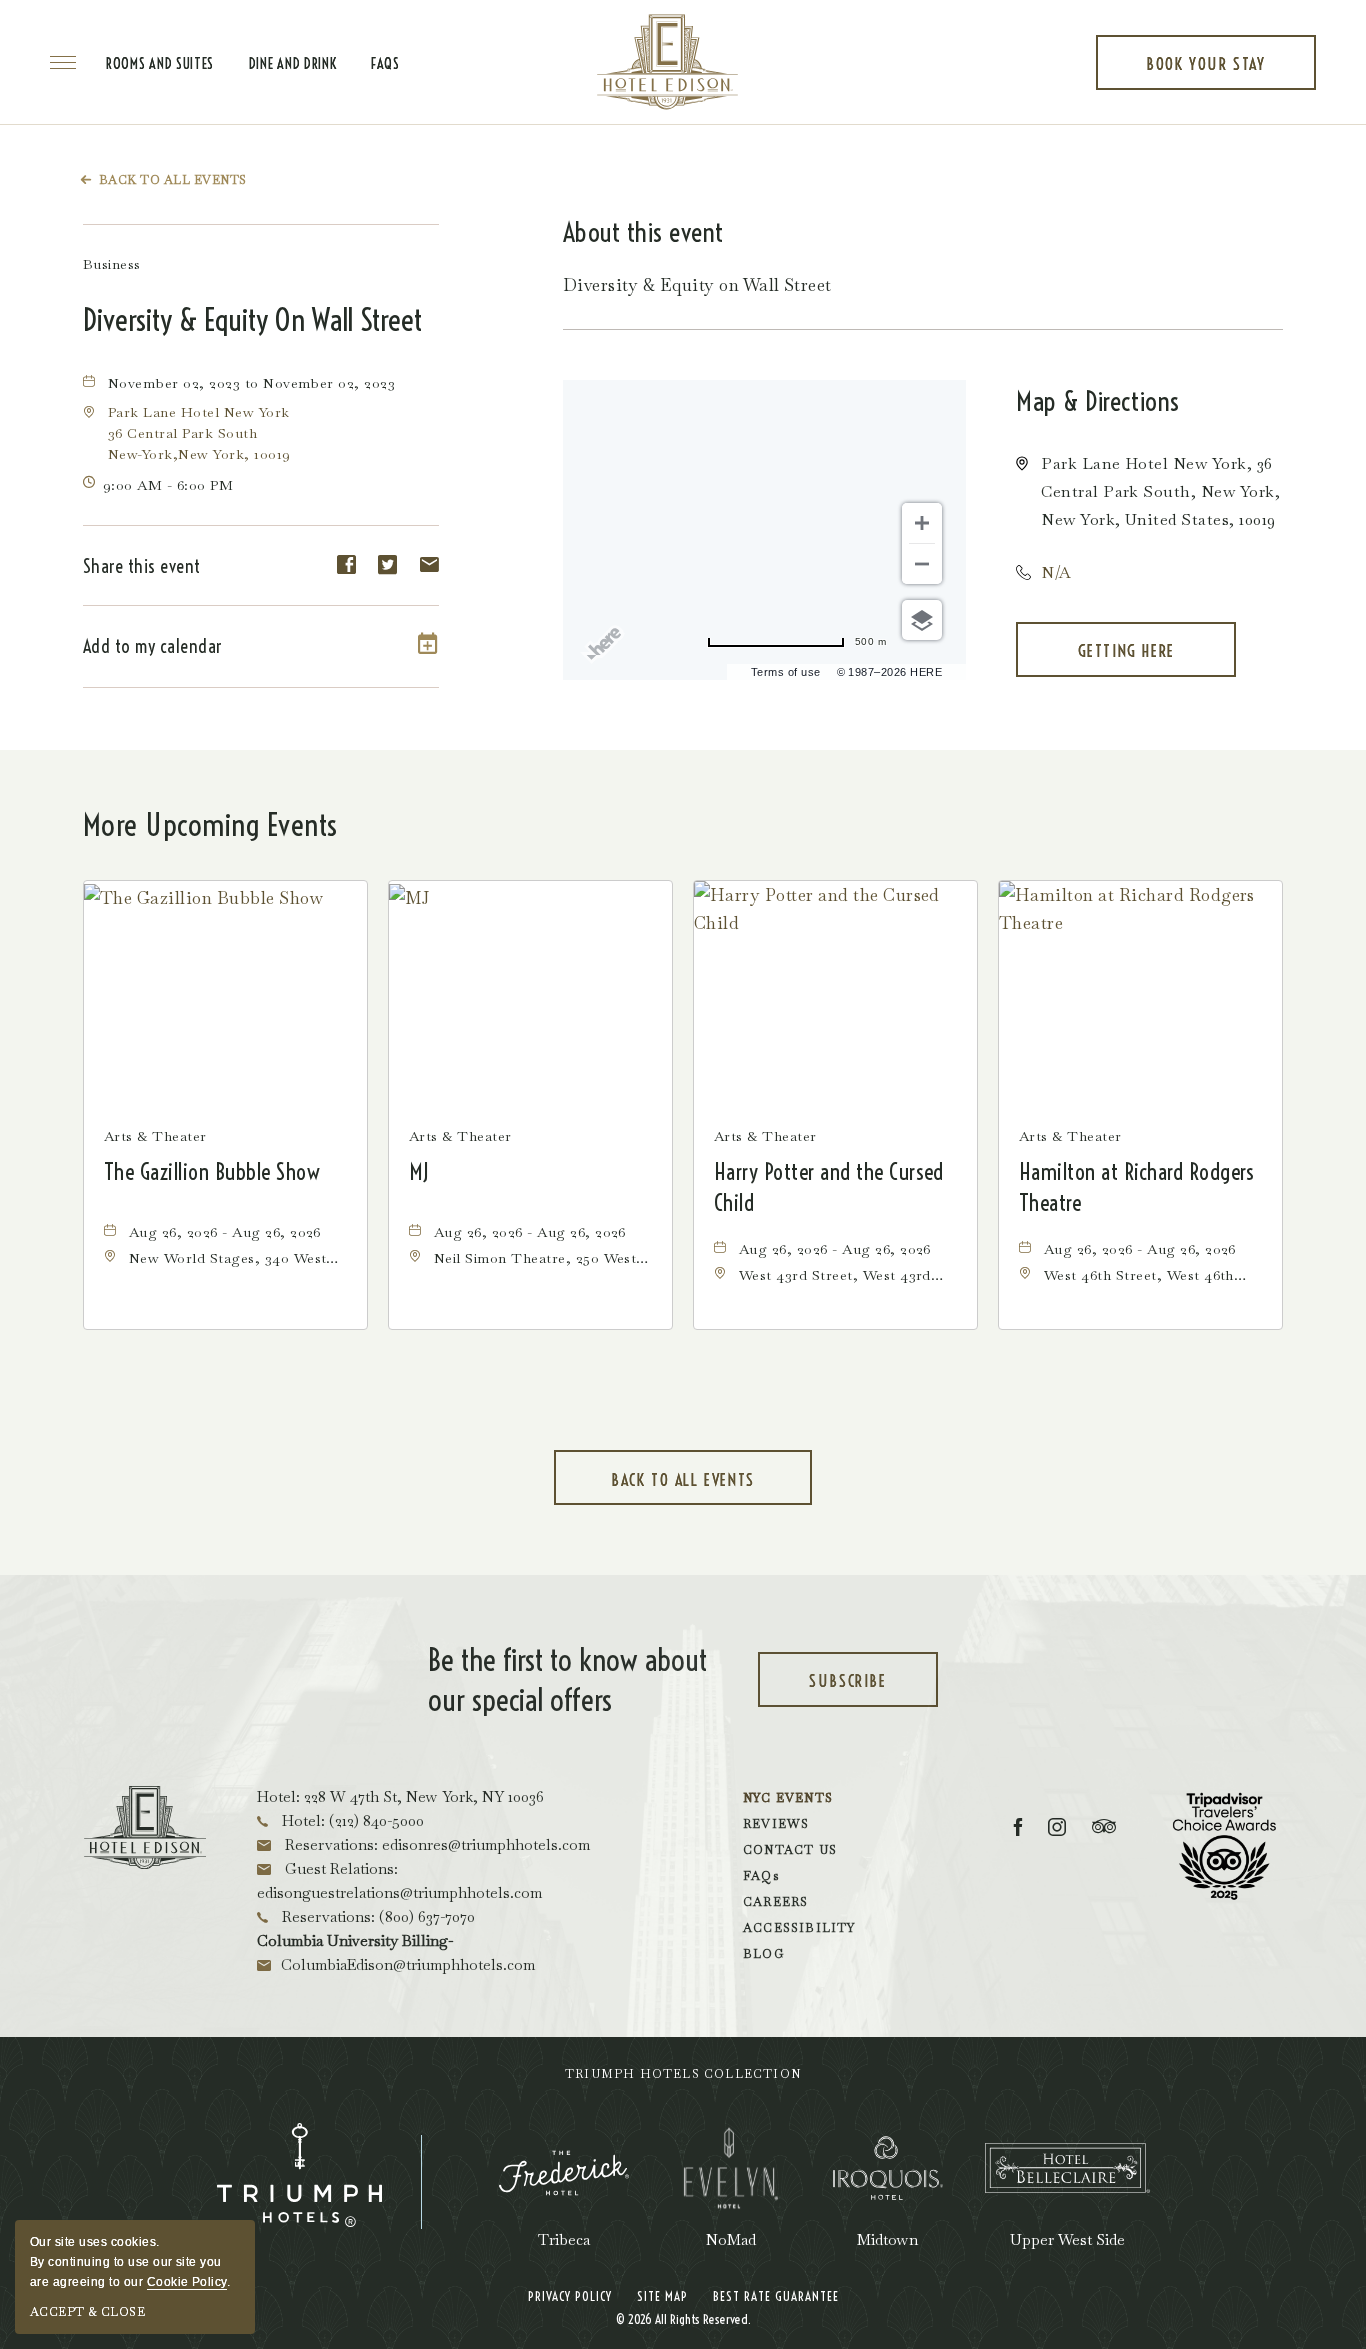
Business (112, 264)
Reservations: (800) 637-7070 (376, 1916)
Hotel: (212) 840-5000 (351, 1820)
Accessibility (799, 1928)
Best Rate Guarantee (776, 2296)
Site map (662, 2296)
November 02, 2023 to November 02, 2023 (251, 383)
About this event (643, 232)
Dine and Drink (293, 64)
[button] (199, 433)
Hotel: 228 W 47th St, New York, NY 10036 (400, 1796)
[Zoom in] (922, 523)
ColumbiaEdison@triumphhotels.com (408, 1964)
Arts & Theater (155, 1136)
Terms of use (786, 672)
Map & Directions (1098, 401)
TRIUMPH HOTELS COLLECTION (683, 2074)
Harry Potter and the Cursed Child (829, 1187)
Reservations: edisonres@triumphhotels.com (435, 1844)
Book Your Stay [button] (1205, 72)
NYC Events (788, 1798)
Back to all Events (173, 180)
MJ (419, 1172)
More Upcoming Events (210, 825)
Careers (775, 1902)
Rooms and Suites (160, 64)
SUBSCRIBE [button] (871, 1689)
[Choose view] (922, 620)
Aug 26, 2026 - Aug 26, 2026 (225, 1232)
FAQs (385, 64)
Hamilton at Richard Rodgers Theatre (1137, 1187)
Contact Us (790, 1850)
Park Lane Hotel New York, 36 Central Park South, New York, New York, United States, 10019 (1160, 491)
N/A (1056, 572)
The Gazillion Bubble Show (212, 1172)
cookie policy (187, 2282)
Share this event (142, 566)
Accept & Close (87, 2312)
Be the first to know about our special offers (567, 1680)
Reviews (776, 1824)
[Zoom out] (922, 564)
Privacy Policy (570, 2296)
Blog (763, 1954)
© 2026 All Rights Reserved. (683, 2319)
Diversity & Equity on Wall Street (252, 320)
